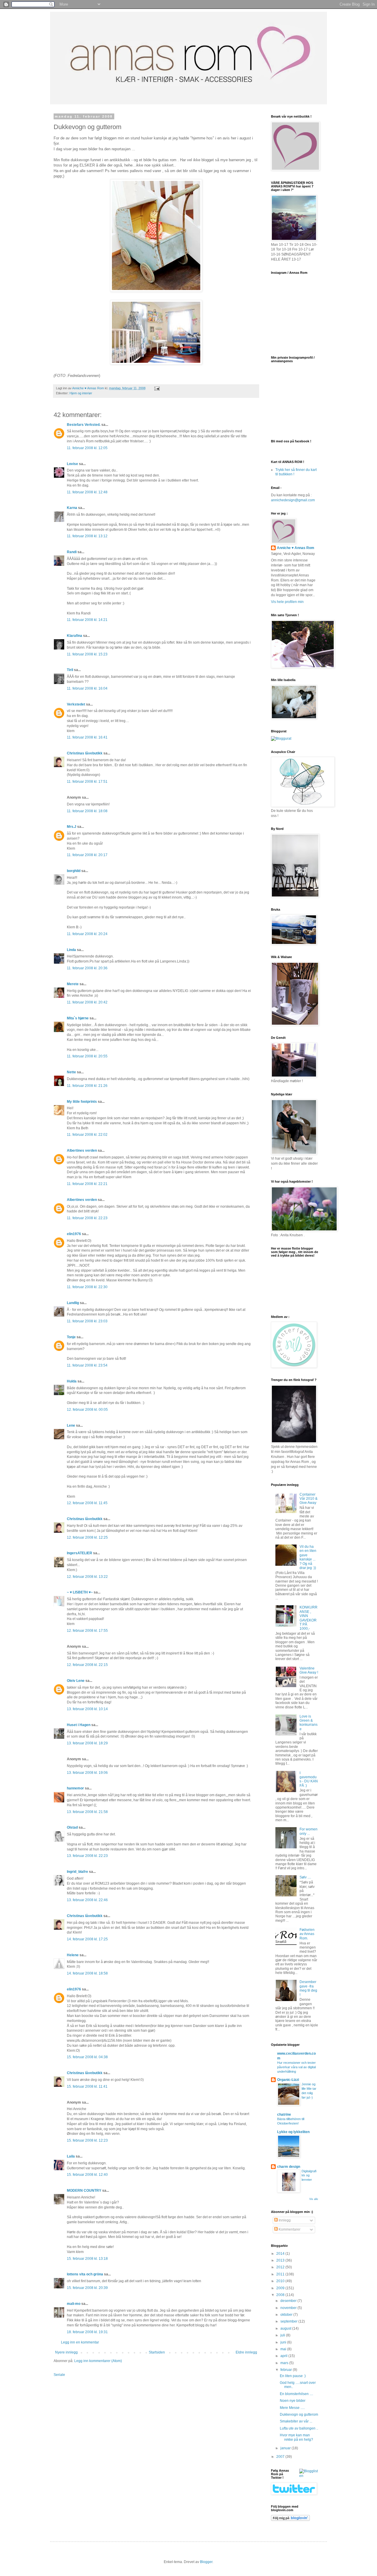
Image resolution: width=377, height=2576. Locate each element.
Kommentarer (289, 2229)
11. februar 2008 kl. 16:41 (87, 737)
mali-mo (74, 2304)
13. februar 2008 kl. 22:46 (87, 1900)
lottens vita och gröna (85, 2274)
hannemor (75, 1788)
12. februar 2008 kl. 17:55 (87, 1631)
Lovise (72, 464)
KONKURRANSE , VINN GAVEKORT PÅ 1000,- (309, 1618)
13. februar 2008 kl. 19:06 (87, 1773)
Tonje (71, 1337)
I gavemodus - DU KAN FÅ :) (309, 1779)
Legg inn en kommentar (80, 2342)
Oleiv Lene (76, 1681)
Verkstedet (76, 704)
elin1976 (74, 1234)
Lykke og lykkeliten (293, 2132)
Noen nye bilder (293, 2401)
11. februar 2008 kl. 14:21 (87, 620)
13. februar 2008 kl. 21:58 (87, 1812)
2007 (281, 2457)
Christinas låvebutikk (85, 753)
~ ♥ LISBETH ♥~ (80, 1592)
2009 (281, 2288)
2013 (281, 2260)
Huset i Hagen (79, 1725)
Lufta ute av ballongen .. (299, 2428)
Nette (71, 1072)
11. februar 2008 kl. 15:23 (87, 654)
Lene (71, 1425)
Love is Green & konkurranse (309, 1723)
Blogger (206, 2562)
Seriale (59, 2375)
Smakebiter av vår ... (296, 2421)
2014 (281, 2254)
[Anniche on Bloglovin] (290, 2520)
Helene (73, 1955)
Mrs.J (72, 827)
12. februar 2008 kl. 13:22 (87, 1577)
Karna (72, 508)
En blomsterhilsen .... (296, 2394)
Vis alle (314, 2199)
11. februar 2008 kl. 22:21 (87, 1184)
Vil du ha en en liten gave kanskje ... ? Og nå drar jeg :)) (308, 1557)
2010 (281, 2281)
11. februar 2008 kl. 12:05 (87, 448)
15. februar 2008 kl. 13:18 (87, 2259)
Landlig (73, 1303)
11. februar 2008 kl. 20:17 (87, 855)
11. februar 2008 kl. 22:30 (87, 1287)
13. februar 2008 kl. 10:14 (87, 1709)
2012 (281, 2267)
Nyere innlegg (66, 2352)
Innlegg (284, 2220)
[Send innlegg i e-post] (157, 388)
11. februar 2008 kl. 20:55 (87, 1056)
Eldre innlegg (246, 2352)
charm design (289, 2167)
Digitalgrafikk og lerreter (309, 2175)
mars (285, 2363)
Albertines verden (82, 1151)
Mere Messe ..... (292, 2408)
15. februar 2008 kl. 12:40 (87, 2175)
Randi (72, 552)
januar (286, 2448)
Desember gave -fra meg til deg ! (308, 1988)
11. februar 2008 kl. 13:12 (87, 536)
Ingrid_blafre (77, 1872)
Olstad (72, 1827)
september (289, 2321)
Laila (71, 2156)
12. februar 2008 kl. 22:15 (87, 1665)
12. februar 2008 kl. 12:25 (87, 1537)
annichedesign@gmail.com (293, 500)
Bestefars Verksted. (84, 425)
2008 (281, 2295)
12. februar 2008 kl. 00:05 (87, 1410)
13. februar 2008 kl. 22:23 (87, 1856)
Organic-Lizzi (288, 2080)
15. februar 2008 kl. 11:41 (87, 2086)
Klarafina (75, 636)
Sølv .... (305, 1877)
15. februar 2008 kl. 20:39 (87, 2288)
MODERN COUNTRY (84, 2191)
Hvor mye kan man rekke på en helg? (296, 2437)
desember (289, 2301)
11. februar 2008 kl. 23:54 (87, 1365)
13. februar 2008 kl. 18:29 (87, 1743)
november (289, 2308)
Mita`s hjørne (78, 1018)
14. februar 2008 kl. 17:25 (87, 1939)
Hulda (72, 1381)
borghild (74, 871)
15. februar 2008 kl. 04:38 (87, 2057)
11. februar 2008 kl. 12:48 (87, 492)
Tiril (70, 670)
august (286, 2328)
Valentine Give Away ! (309, 1670)
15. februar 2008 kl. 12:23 (87, 2140)
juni (284, 2342)
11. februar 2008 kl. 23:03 (87, 1321)
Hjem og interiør (81, 393)
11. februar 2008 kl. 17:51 (87, 782)
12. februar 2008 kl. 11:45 (87, 1503)
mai (284, 2349)
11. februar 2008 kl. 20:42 (87, 1002)
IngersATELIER (80, 1553)
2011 (281, 2274)
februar (287, 2370)
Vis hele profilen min (287, 602)
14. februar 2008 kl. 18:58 (87, 1973)
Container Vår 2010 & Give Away (309, 1499)
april (284, 2356)
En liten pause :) (293, 2376)
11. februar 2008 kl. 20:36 (87, 968)
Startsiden (157, 2352)
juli (283, 2335)
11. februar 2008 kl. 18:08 (87, 811)
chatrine (284, 2114)
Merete (73, 984)
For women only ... (309, 1831)
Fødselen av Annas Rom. (307, 1934)
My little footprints (82, 1102)
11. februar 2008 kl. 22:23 (87, 1218)
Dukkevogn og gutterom (299, 2415)
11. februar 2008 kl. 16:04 (87, 688)
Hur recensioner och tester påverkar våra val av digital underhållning (296, 2067)
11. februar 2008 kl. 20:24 (87, 934)
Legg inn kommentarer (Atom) (98, 2361)
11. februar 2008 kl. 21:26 (87, 1086)
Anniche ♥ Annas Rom (296, 548)
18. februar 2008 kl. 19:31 (87, 2332)
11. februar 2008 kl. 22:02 (87, 1135)
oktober (287, 2315)
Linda (71, 950)
